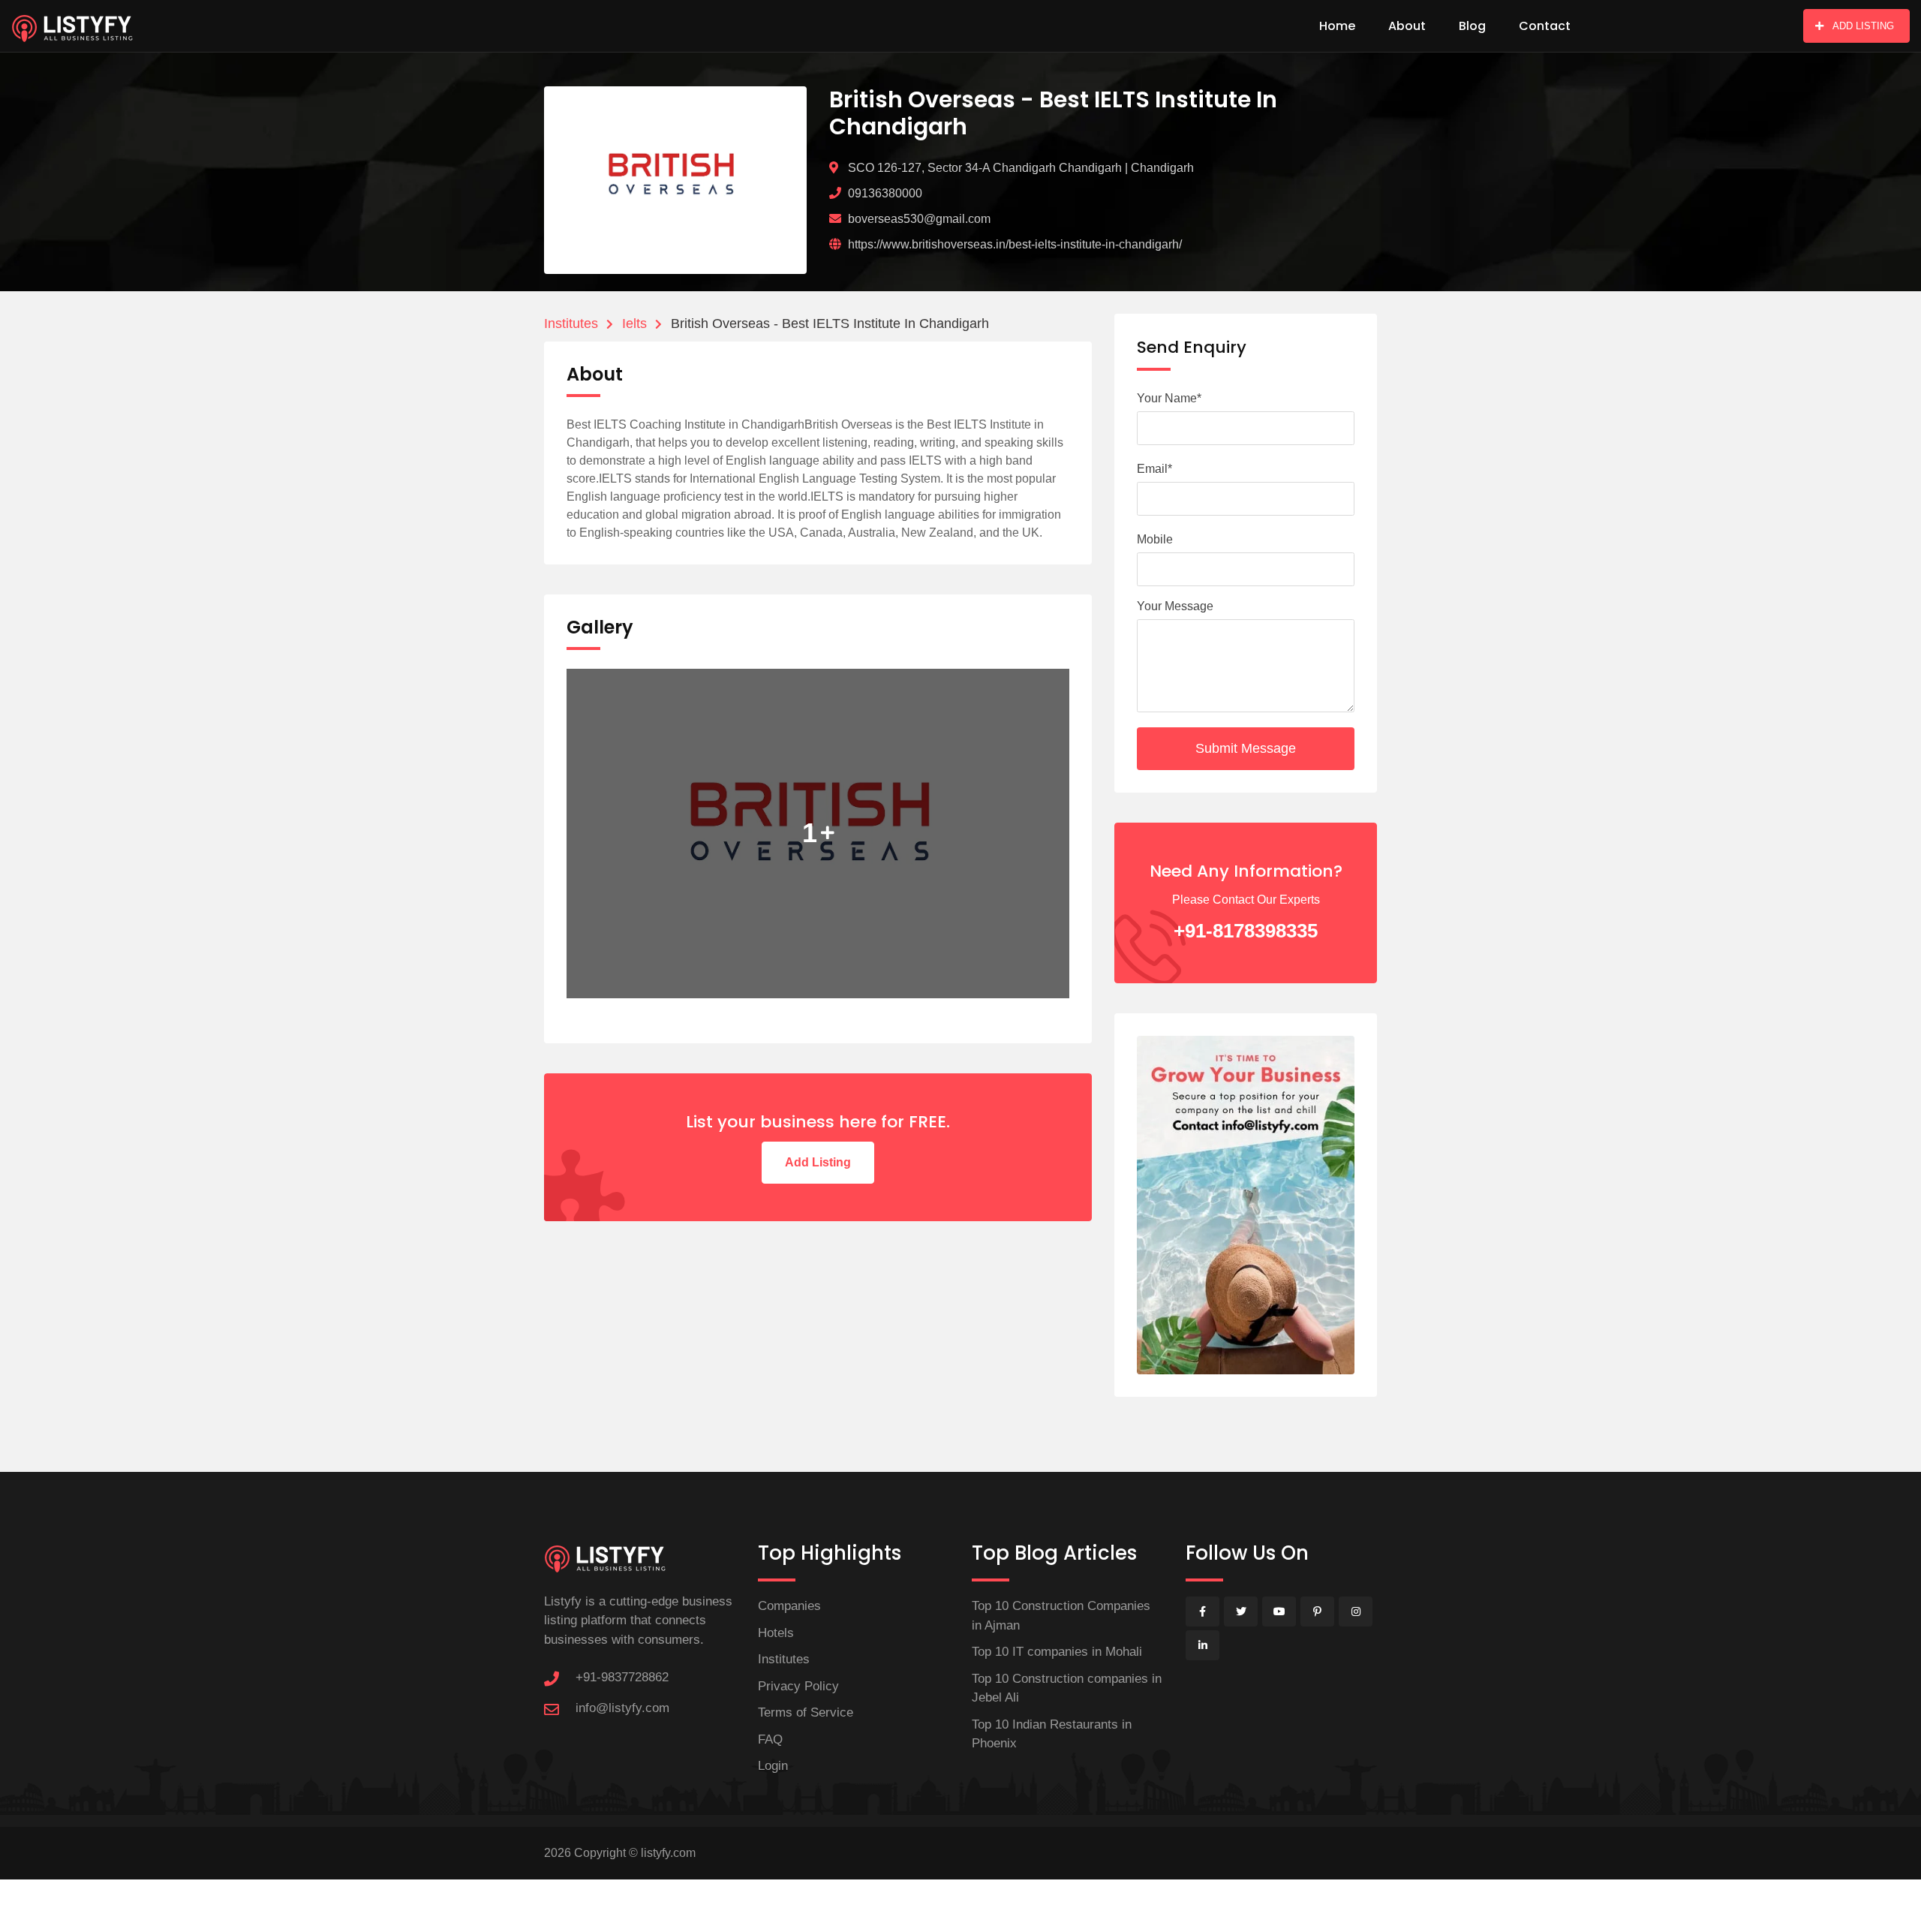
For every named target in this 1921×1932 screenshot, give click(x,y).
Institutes (571, 324)
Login (773, 1766)
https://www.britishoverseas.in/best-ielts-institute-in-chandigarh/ (1015, 244)
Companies (789, 1606)
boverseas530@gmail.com (919, 219)
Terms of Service (806, 1712)
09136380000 (885, 193)
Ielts (634, 324)
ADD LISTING (1863, 26)
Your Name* (1169, 398)
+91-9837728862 (622, 1677)
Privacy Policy (798, 1686)
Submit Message (1246, 748)
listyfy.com (668, 1853)
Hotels (776, 1633)
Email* (1154, 469)
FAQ (770, 1739)
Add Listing (818, 1162)
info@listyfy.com (622, 1708)
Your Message (1175, 606)
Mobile (1155, 539)
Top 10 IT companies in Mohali (1057, 1652)
